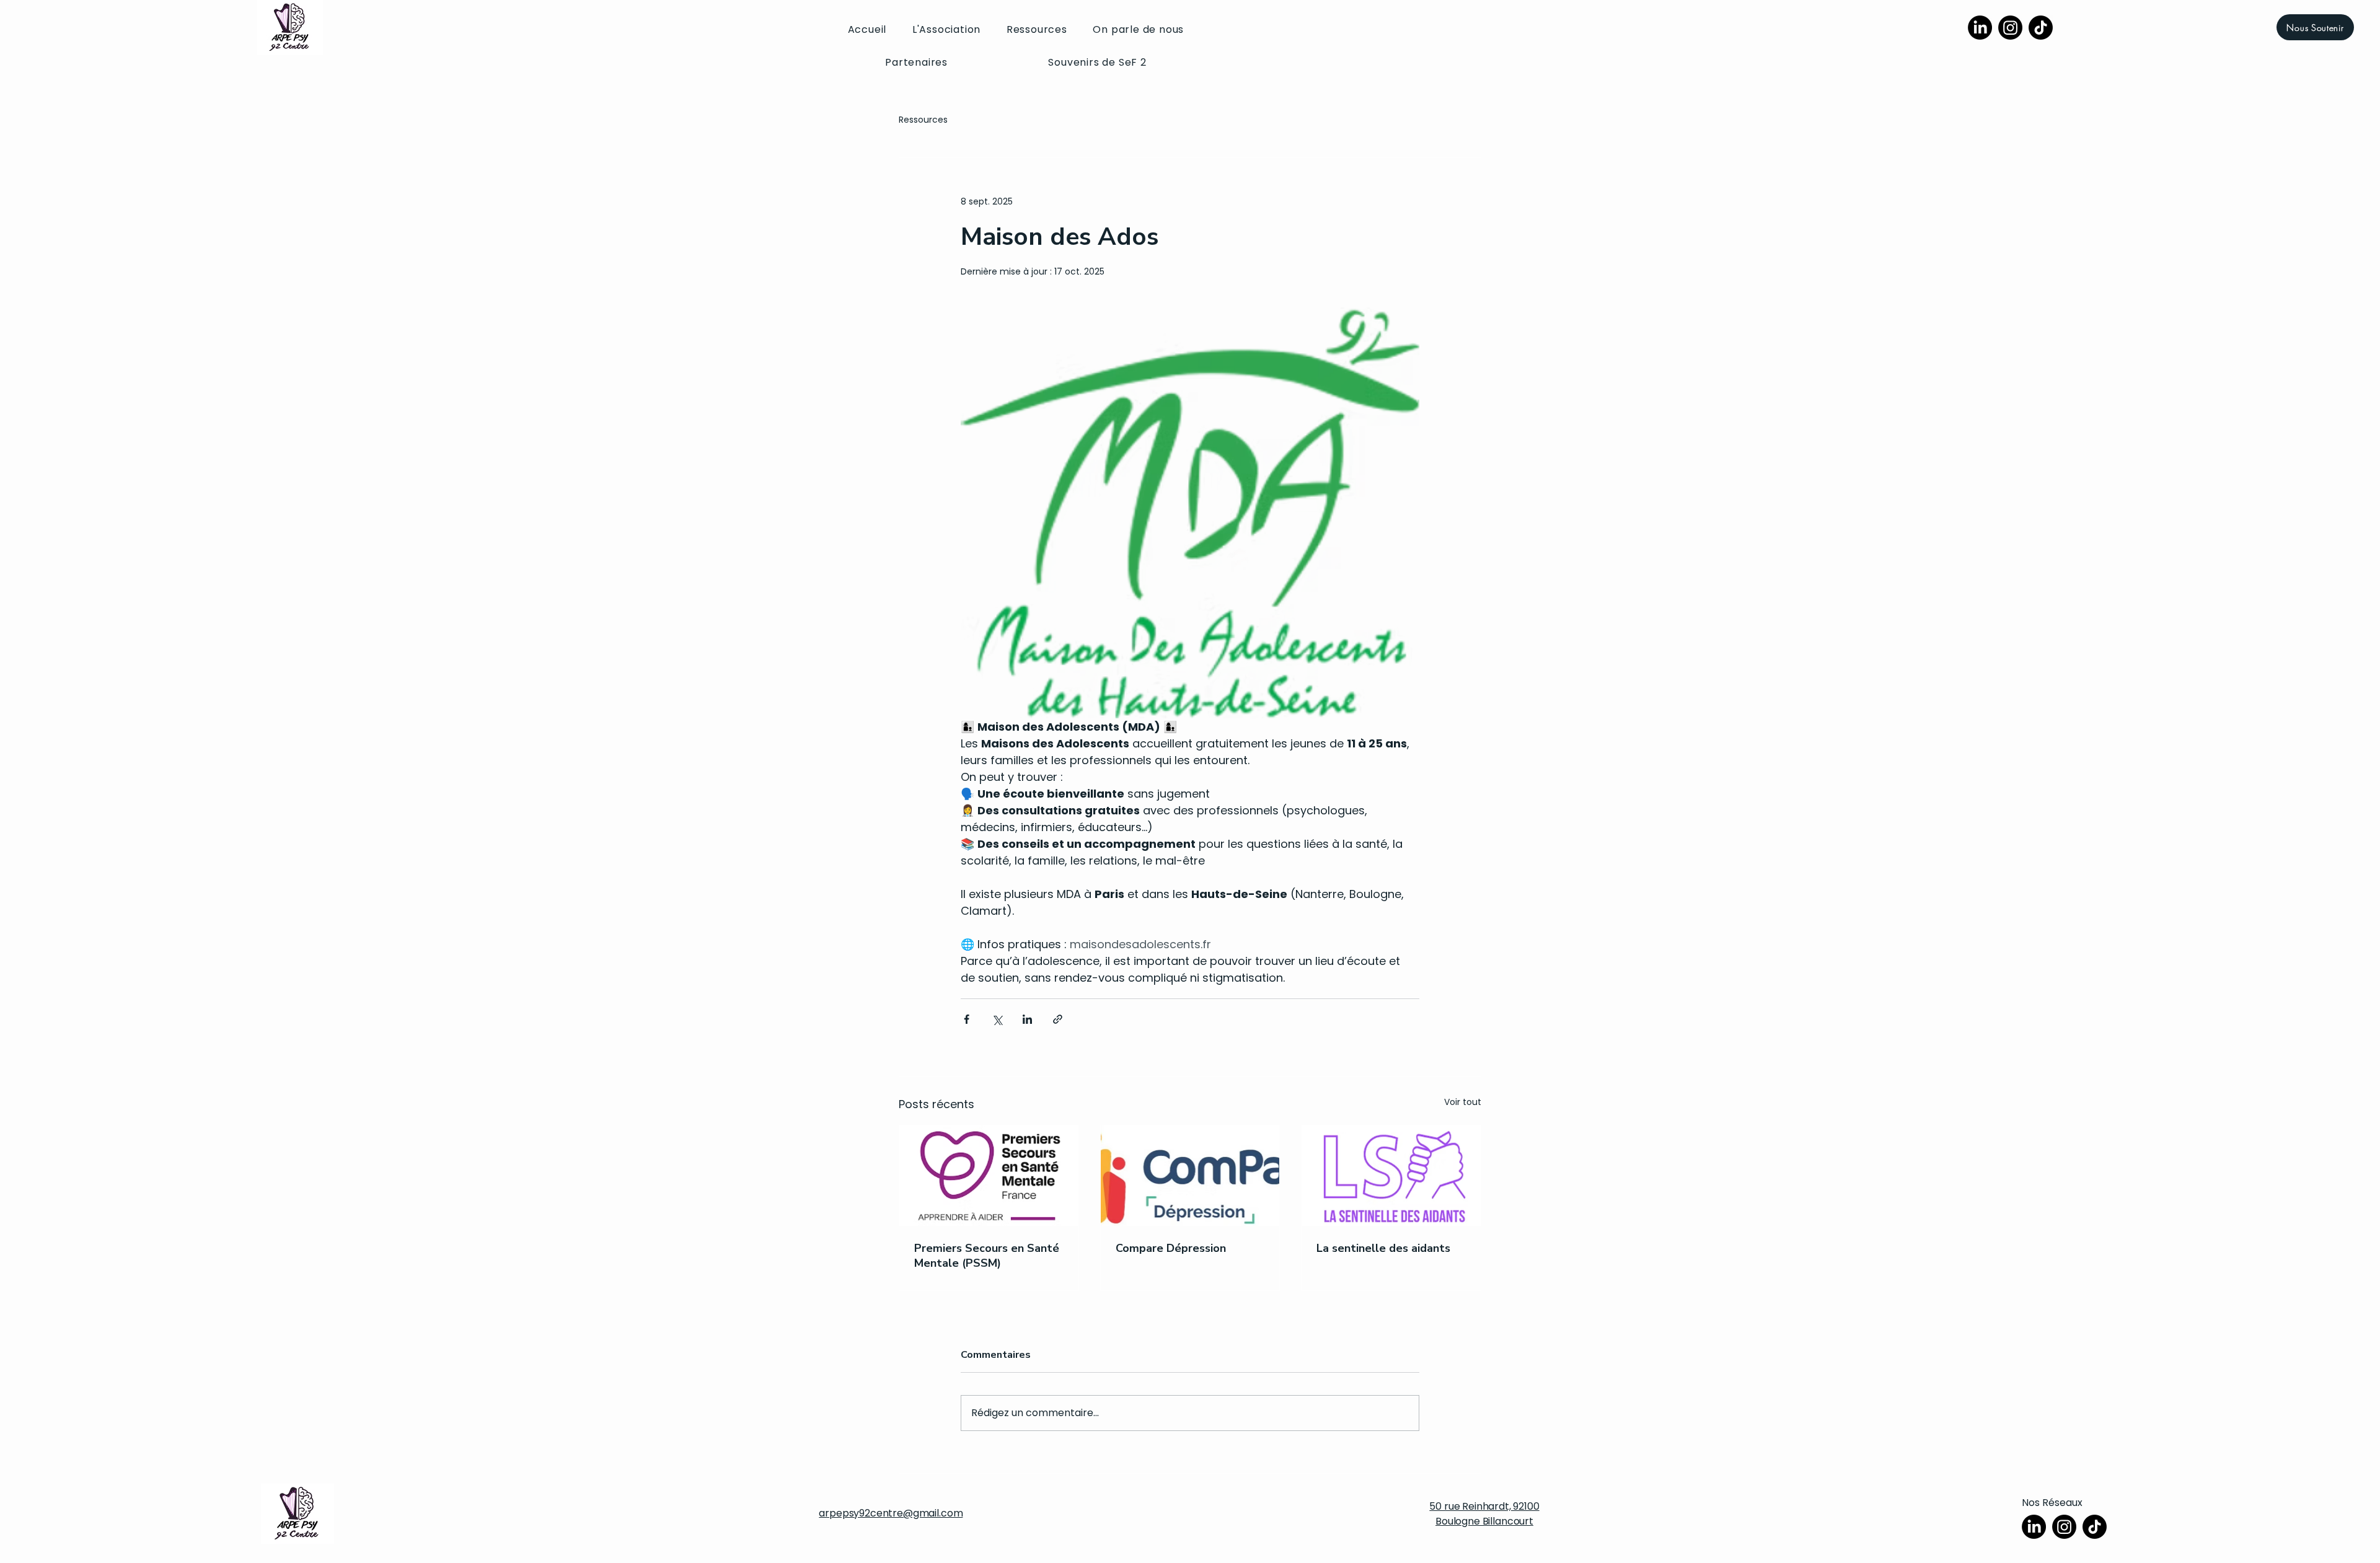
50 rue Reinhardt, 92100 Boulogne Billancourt (1484, 1514)
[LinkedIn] (1980, 28)
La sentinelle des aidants (1383, 1248)
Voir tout (1463, 1102)
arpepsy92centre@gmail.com (891, 1513)
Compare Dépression (1171, 1248)
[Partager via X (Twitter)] (997, 1019)
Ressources (923, 120)
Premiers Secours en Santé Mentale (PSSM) (987, 1256)
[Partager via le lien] (1058, 1019)
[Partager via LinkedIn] (1027, 1019)
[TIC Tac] (2041, 28)
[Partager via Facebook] (967, 1019)
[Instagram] (2010, 28)
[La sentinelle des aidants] (1391, 1176)
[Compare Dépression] (1190, 1176)
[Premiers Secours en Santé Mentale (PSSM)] (989, 1176)
